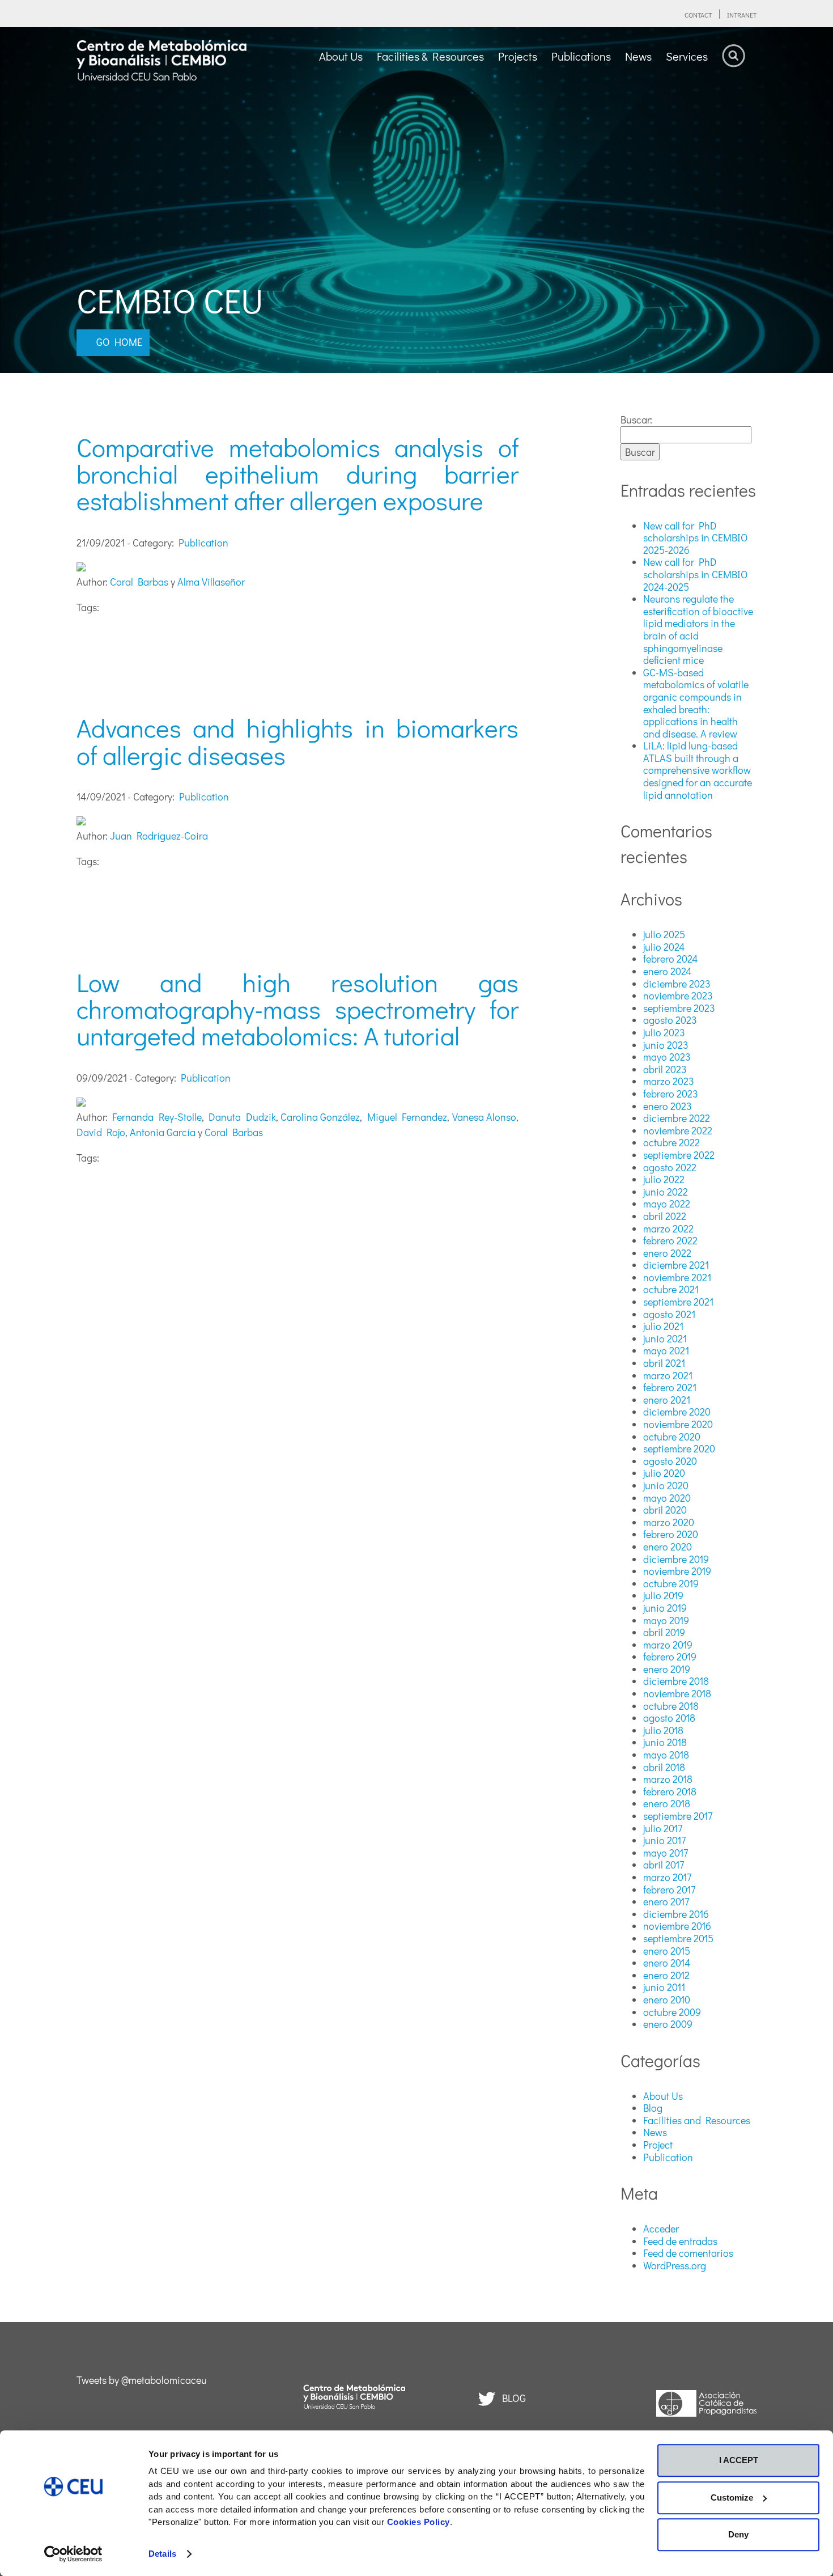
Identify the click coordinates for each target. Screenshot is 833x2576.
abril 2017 (664, 1865)
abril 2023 (665, 1069)
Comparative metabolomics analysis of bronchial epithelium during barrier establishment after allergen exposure (297, 474)
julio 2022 (664, 1179)
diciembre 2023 (677, 984)
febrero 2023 (671, 1094)
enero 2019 (667, 1669)
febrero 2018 (670, 1791)
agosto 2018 (669, 1718)
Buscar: (636, 420)
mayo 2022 (667, 1204)
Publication (203, 543)
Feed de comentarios (688, 2253)
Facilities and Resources (697, 2120)
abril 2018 (664, 1767)
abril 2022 (665, 1216)
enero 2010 (667, 1999)
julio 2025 (664, 934)
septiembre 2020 (679, 1448)
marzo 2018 (668, 1779)
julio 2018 (663, 1730)
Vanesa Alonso (484, 1117)
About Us (663, 2096)
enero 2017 (666, 1901)
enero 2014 (667, 1963)
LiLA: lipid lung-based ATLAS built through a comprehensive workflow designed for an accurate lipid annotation (698, 770)
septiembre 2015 (678, 1938)
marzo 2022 (668, 1228)
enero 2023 (668, 1106)
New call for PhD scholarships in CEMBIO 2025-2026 (696, 538)
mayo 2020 (667, 1498)
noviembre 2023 (678, 995)
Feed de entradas (680, 2241)
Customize (732, 2497)
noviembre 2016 (677, 1926)
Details (162, 2554)
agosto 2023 (670, 1020)
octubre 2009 (672, 2012)
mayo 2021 (666, 1350)
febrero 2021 (670, 1387)
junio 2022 (666, 1192)
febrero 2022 (670, 1240)
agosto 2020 (670, 1461)
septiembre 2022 (679, 1155)
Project (658, 2145)
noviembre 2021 (677, 1277)
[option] (416, 200)
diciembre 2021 (676, 1265)
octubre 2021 (671, 1289)
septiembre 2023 (679, 1008)
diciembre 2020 (677, 1412)
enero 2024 (667, 971)
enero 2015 (667, 1951)
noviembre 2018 (677, 1693)
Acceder (661, 2228)
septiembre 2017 (678, 1816)
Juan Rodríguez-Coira (159, 836)
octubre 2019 (671, 1583)
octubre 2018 (671, 1706)
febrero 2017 (669, 1889)
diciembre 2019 (676, 1559)
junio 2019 (665, 1608)
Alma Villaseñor (211, 582)
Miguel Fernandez (407, 1117)
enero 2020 (668, 1547)
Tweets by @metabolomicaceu (142, 2380)
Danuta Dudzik (242, 1117)
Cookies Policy (418, 2522)
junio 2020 (666, 1485)
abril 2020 (665, 1510)
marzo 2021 (668, 1375)
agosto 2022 (670, 1167)
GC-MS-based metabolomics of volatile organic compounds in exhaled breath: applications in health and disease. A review (696, 703)
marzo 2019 (668, 1645)
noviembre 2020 (678, 1424)
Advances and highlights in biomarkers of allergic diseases (297, 741)
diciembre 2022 (677, 1118)
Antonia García (163, 1132)
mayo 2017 (666, 1853)
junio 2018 (665, 1742)
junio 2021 (665, 1338)
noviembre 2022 (678, 1130)
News (655, 2132)
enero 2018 (667, 1803)
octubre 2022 (671, 1142)
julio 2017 (663, 1828)
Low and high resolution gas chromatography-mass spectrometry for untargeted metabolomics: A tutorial (297, 1009)
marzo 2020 (669, 1522)
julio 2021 (663, 1326)
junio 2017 (664, 1840)
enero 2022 (667, 1253)
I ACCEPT (739, 2460)
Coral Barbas (139, 582)
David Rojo (101, 1132)
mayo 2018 (666, 1755)
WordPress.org (675, 2265)
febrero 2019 (670, 1656)
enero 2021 (667, 1400)
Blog (653, 2108)
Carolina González (320, 1117)
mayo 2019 (666, 1620)
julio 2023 (664, 1032)
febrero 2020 (671, 1534)
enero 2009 (668, 2024)
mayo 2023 (667, 1057)
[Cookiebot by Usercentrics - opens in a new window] (73, 2554)
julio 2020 (664, 1473)
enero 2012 (666, 1975)
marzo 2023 (669, 1081)
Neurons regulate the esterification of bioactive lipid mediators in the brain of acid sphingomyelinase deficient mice (698, 629)
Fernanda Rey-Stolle (157, 1117)
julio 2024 (664, 947)
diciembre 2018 (676, 1681)
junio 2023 (666, 1045)
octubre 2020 (672, 1437)
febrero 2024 (670, 959)
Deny (738, 2534)
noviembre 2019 (677, 1571)
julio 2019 (663, 1595)
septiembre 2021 (678, 1302)
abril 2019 (664, 1632)
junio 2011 (664, 1987)
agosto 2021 (669, 1314)
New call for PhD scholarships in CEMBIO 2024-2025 (696, 574)
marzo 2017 (667, 1877)
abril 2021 (664, 1363)
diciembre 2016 (676, 1914)
